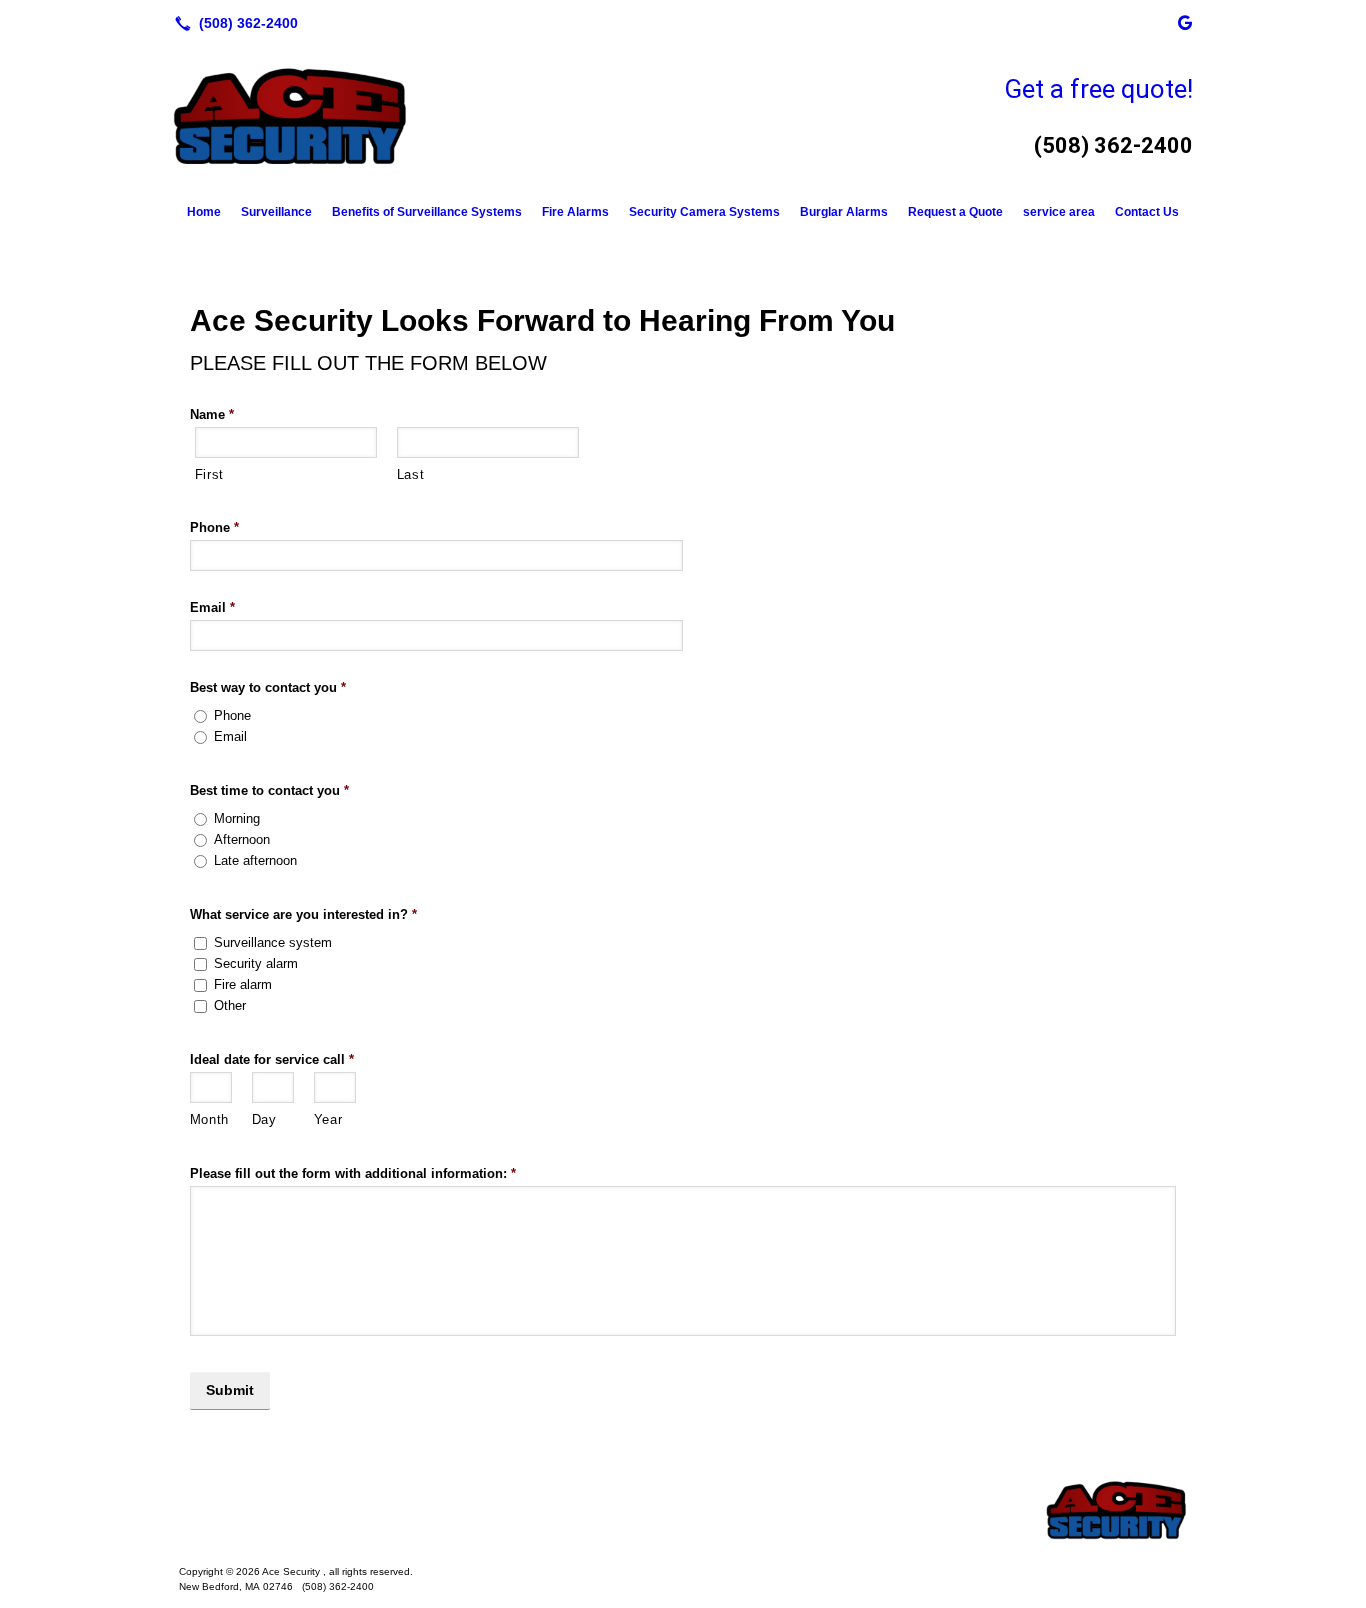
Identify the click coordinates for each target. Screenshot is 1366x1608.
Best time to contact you (269, 790)
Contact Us (1147, 212)
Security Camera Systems (704, 212)
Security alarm (256, 963)
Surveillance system (273, 942)
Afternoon (242, 839)
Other (230, 1005)
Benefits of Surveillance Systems (427, 212)
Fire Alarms (575, 212)
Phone (214, 527)
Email (212, 607)
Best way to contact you (268, 687)
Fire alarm (243, 984)
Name (212, 414)
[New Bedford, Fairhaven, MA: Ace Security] (683, 1510)
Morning (237, 818)
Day (264, 1119)
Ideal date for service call (272, 1059)
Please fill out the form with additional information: (353, 1173)
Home (204, 212)
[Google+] (1185, 23)
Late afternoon (255, 860)
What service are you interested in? (303, 914)
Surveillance (276, 212)
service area (1059, 212)
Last (411, 474)
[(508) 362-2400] (232, 23)
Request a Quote (955, 212)
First (209, 474)
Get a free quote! (1098, 89)
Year (328, 1119)
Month (209, 1119)
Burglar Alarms (844, 212)
